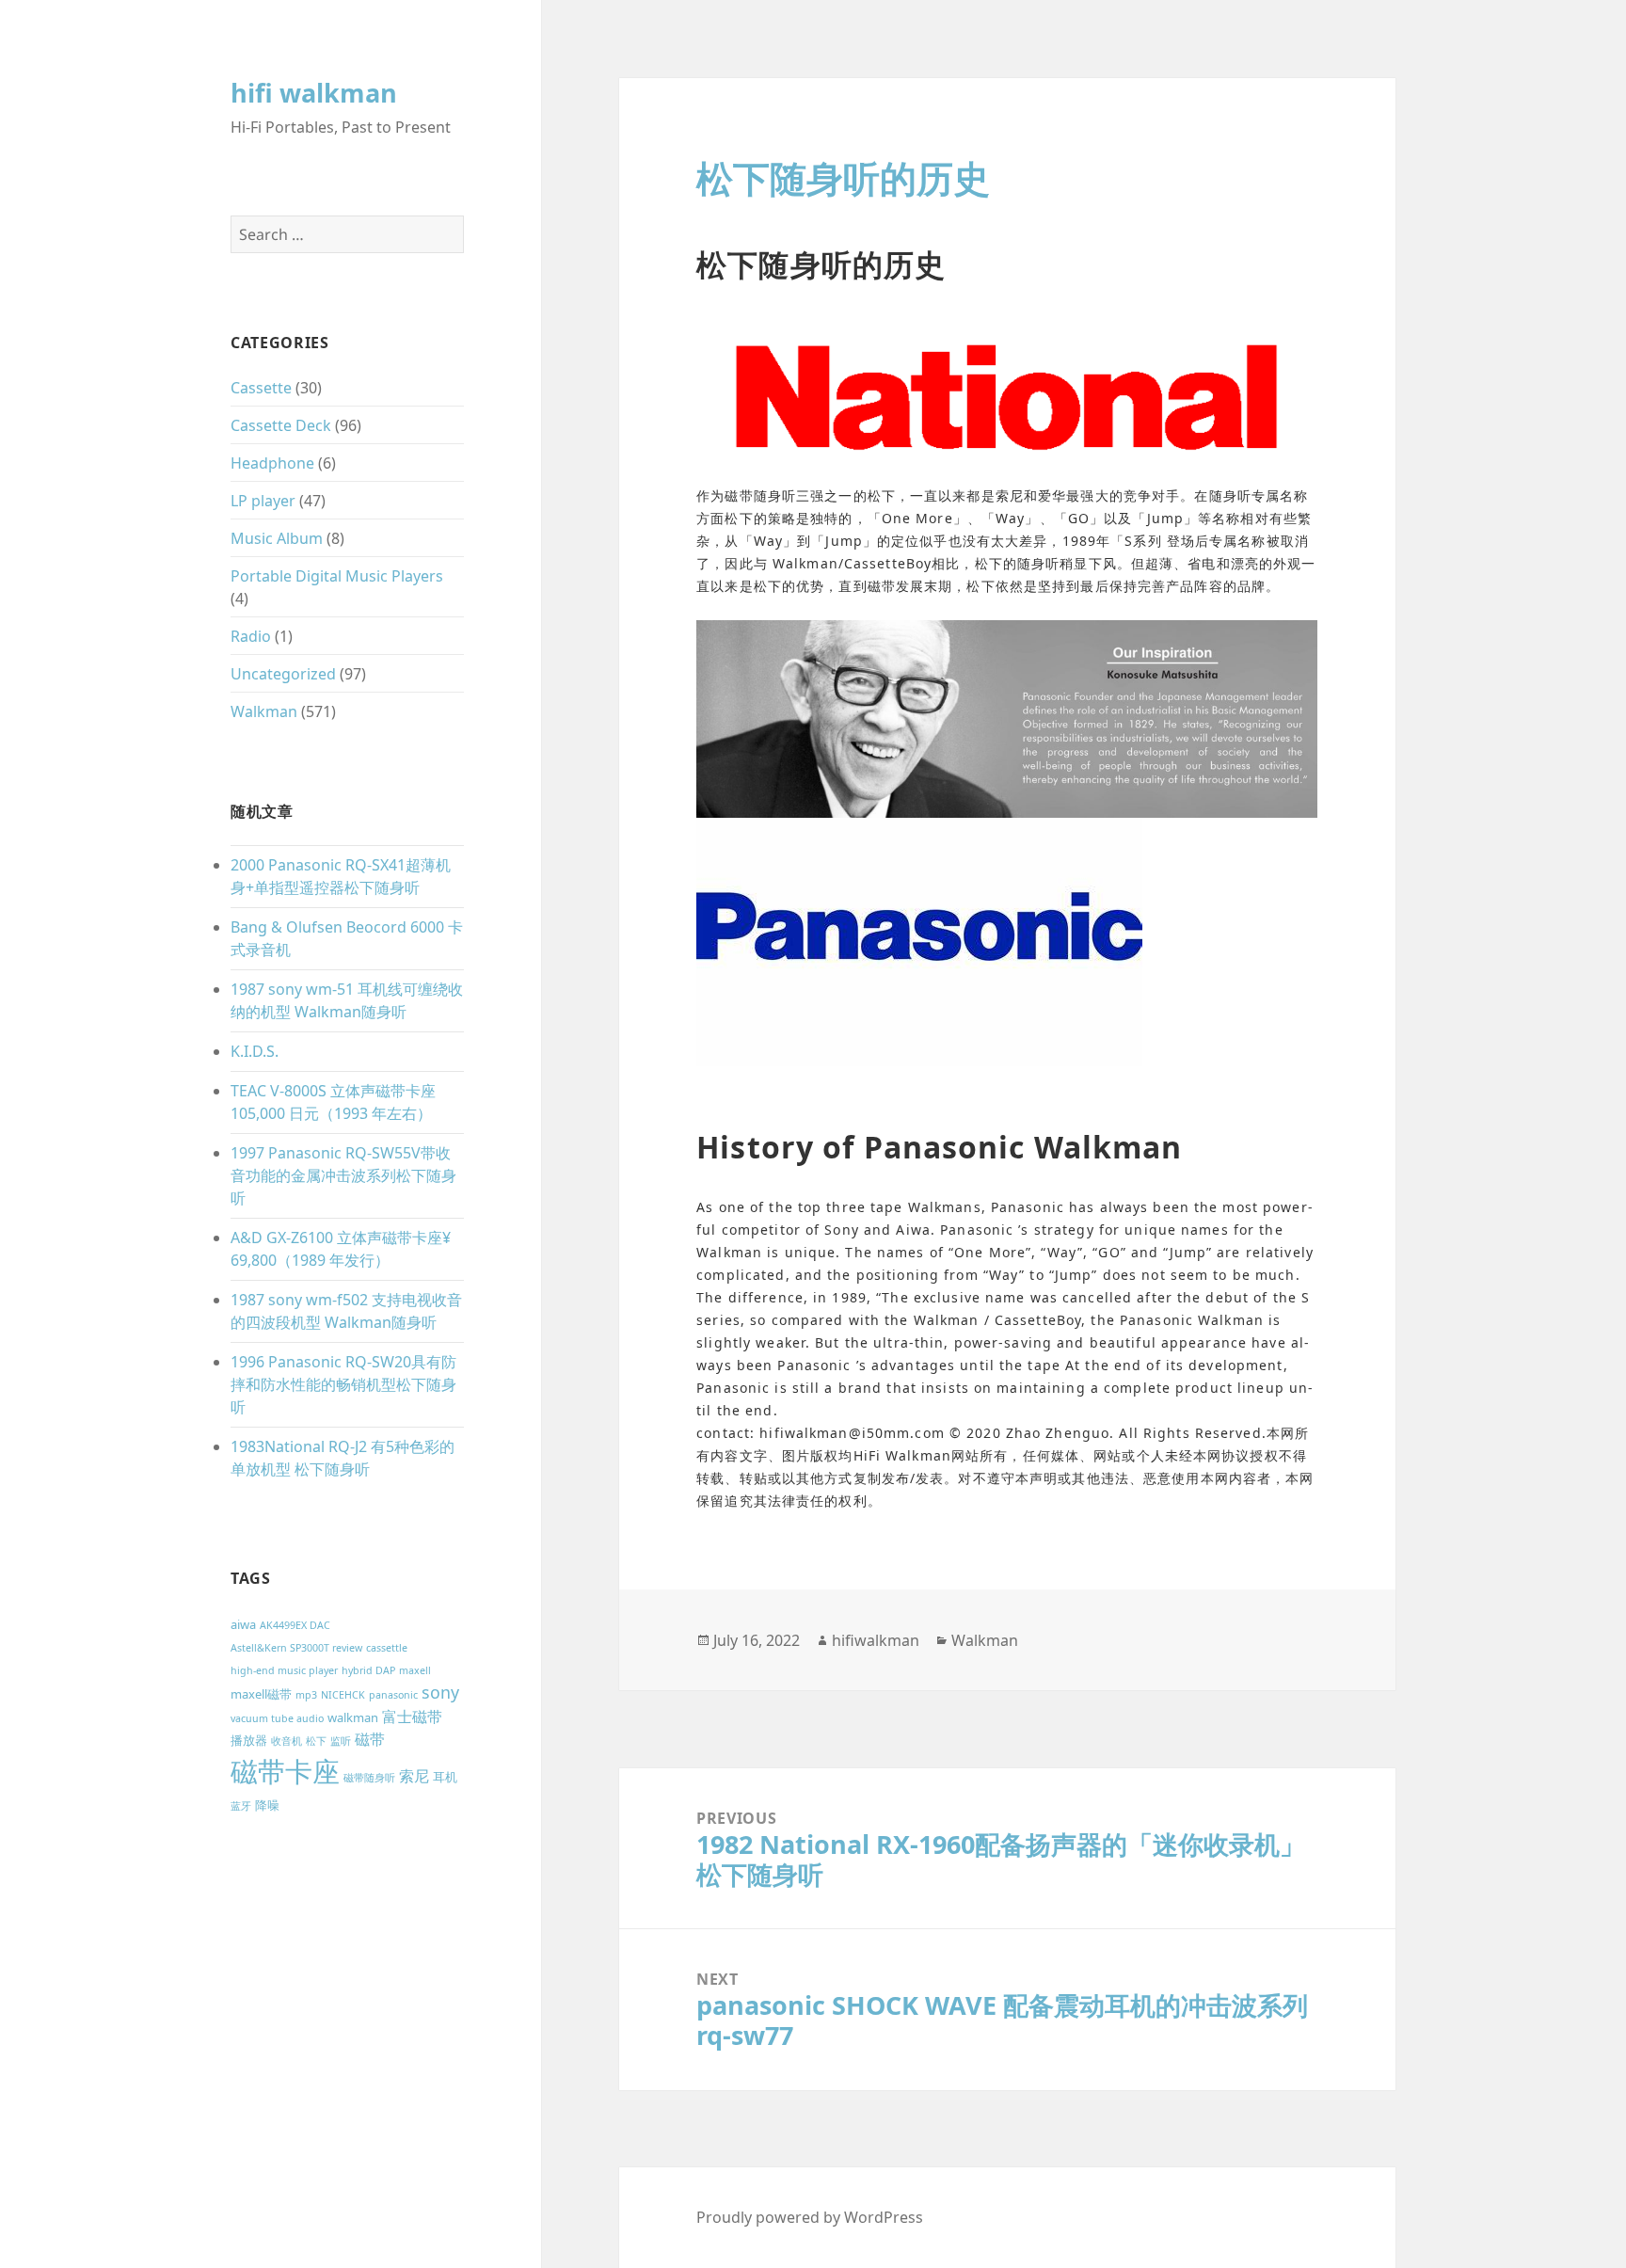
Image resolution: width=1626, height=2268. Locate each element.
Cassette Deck (281, 425)
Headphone (272, 463)
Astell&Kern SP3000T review (296, 1648)
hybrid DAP (368, 1670)
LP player (263, 501)
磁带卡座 (285, 1771)
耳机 (445, 1777)
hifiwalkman (876, 1640)
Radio (251, 636)
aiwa (243, 1624)
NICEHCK (343, 1695)
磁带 (370, 1739)
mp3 (306, 1695)
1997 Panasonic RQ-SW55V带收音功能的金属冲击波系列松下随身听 (343, 1175)
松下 (316, 1741)
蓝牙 (241, 1806)
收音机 (287, 1741)
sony (440, 1692)
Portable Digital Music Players (337, 576)
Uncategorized (283, 674)
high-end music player (284, 1670)
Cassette (261, 388)
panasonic (393, 1695)
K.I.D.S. (255, 1051)
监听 (341, 1741)
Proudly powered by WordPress (810, 2217)
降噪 (267, 1805)
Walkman (264, 711)
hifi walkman (314, 93)
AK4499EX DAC (295, 1625)
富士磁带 (412, 1717)
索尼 (414, 1776)
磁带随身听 (369, 1778)
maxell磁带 (261, 1694)
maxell (415, 1670)
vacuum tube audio (277, 1718)
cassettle (387, 1648)
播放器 (249, 1740)
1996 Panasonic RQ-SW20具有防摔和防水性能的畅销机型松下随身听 (343, 1384)
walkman (353, 1717)
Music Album (277, 538)
